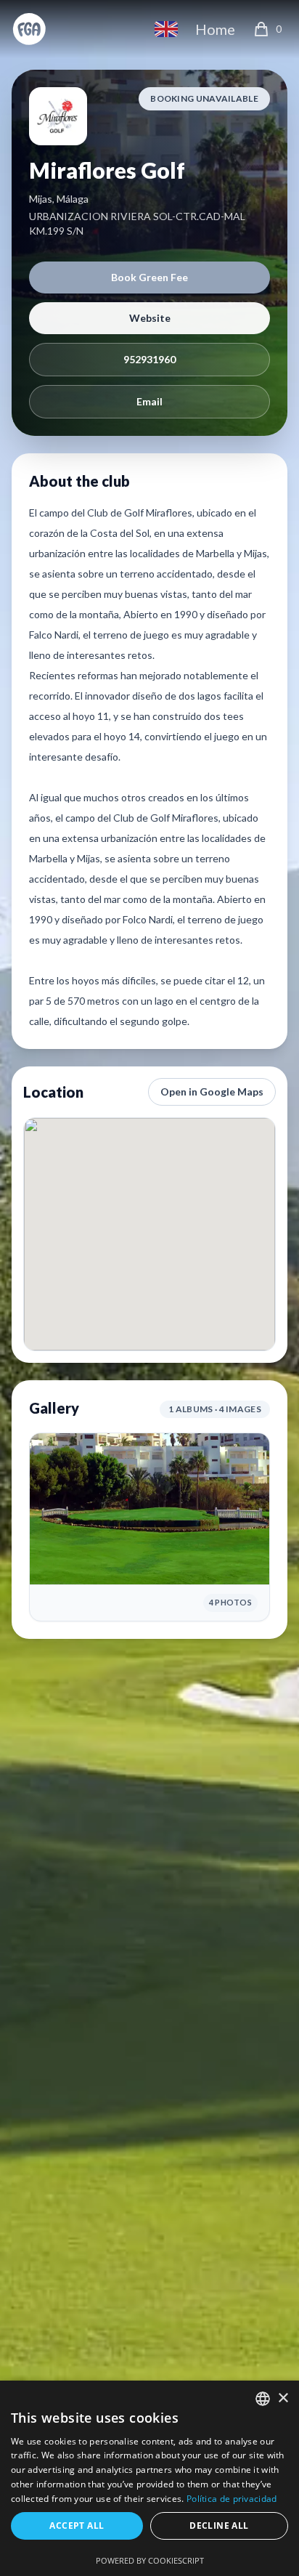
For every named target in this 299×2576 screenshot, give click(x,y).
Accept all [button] (77, 2526)
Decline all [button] (219, 2526)
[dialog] (149, 2478)
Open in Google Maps (212, 1091)
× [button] (283, 2398)
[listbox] (263, 2399)
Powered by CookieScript (150, 2560)
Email (149, 401)
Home (215, 29)
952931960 (149, 359)
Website (150, 318)
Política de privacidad (232, 2499)
